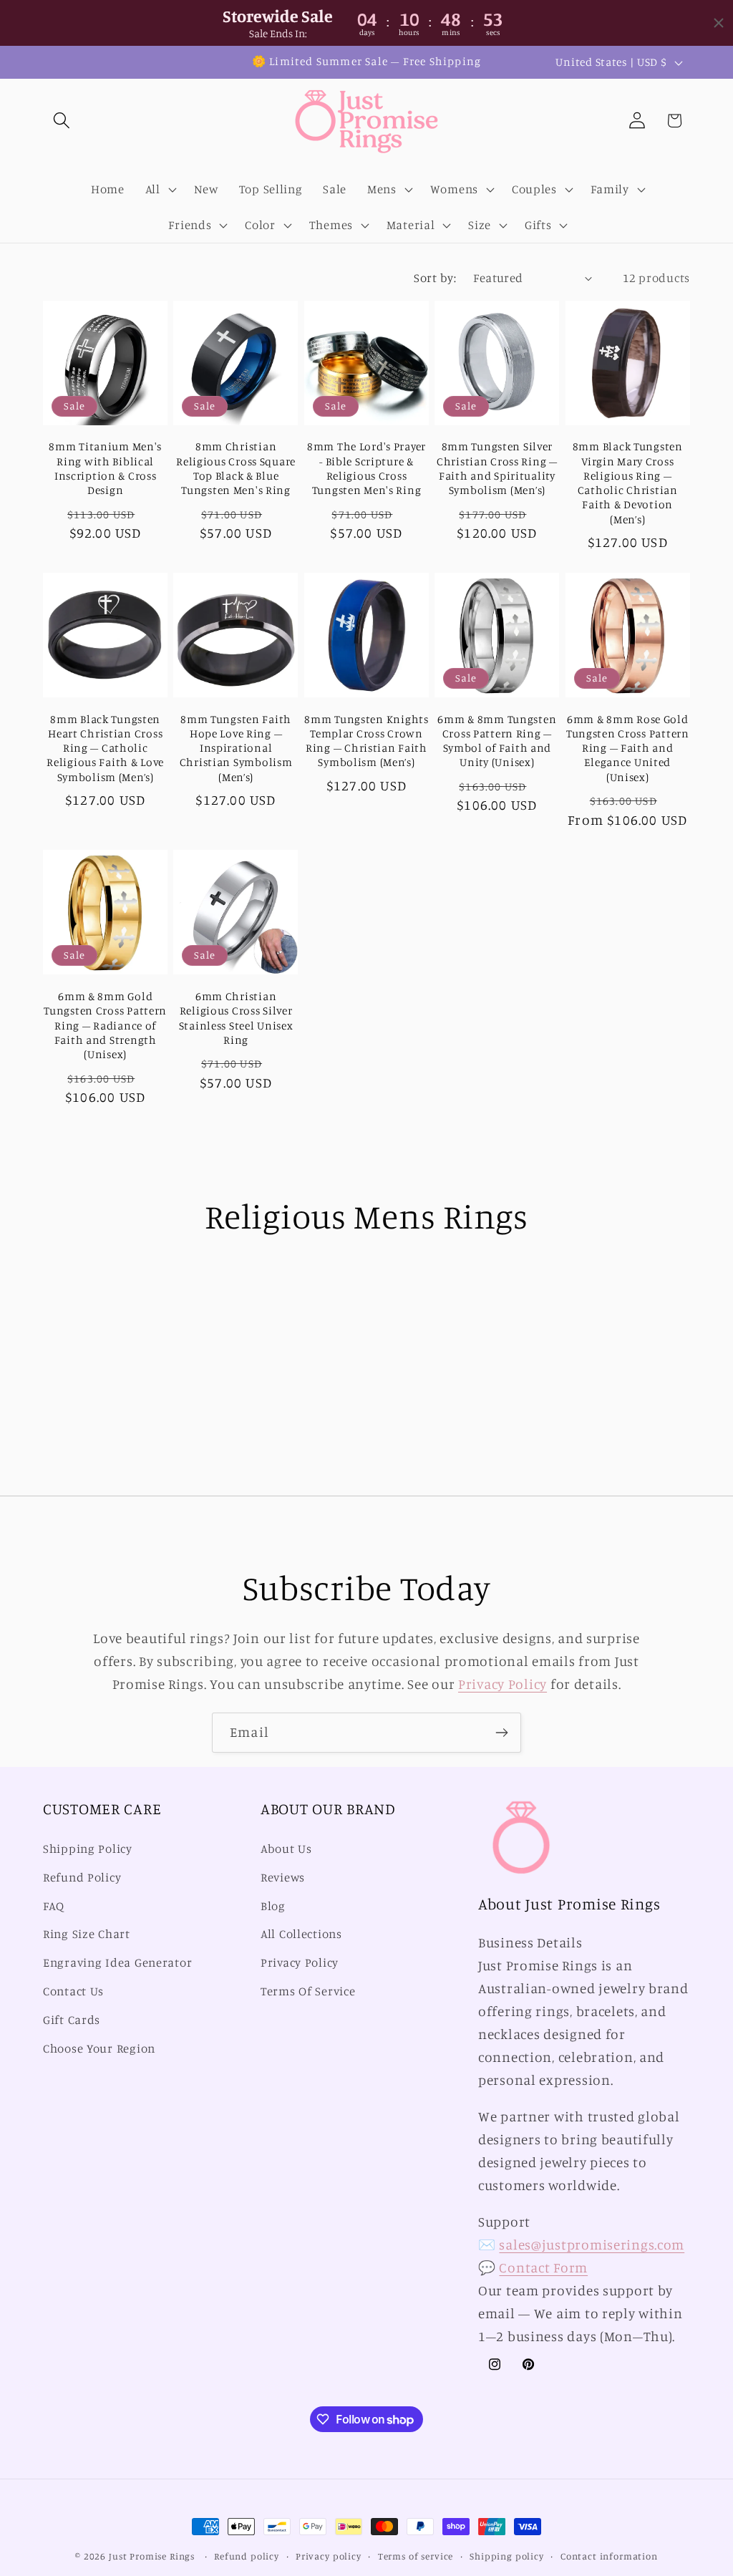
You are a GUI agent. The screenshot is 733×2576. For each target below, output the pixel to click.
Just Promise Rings (152, 2556)
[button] (62, 121)
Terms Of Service (308, 1991)
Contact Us (73, 1991)
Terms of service (416, 2556)
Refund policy (247, 2556)
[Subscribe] (501, 1733)
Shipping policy (507, 2556)
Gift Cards (72, 2020)
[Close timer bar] (719, 23)
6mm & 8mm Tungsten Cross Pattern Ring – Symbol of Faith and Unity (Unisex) (497, 741)
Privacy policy (329, 2556)
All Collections (301, 1934)
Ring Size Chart (87, 1934)
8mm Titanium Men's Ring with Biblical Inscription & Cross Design (105, 468)
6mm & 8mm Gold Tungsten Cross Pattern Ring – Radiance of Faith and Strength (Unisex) (105, 1025)
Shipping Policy (88, 1849)
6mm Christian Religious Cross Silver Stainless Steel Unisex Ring (236, 1018)
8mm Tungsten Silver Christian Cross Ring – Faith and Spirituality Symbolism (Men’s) (497, 468)
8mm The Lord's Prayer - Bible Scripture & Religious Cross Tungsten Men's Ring (366, 468)
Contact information (609, 2556)
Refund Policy (82, 1877)
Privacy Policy (503, 1684)
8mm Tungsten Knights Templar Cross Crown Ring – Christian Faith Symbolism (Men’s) (366, 741)
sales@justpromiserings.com (592, 2245)
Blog (273, 1906)
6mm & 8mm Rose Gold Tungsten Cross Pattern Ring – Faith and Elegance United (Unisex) (628, 748)
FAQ (54, 1906)
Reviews (283, 1877)
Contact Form (543, 2267)
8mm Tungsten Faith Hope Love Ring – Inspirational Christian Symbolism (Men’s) (236, 748)
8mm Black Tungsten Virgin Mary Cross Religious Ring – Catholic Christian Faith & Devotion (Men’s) (628, 483)
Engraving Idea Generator (117, 1962)
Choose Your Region (99, 2048)
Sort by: (435, 278)
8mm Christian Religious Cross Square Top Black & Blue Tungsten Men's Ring (236, 468)
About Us (286, 1849)
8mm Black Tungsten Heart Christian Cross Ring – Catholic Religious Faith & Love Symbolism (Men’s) (105, 748)
